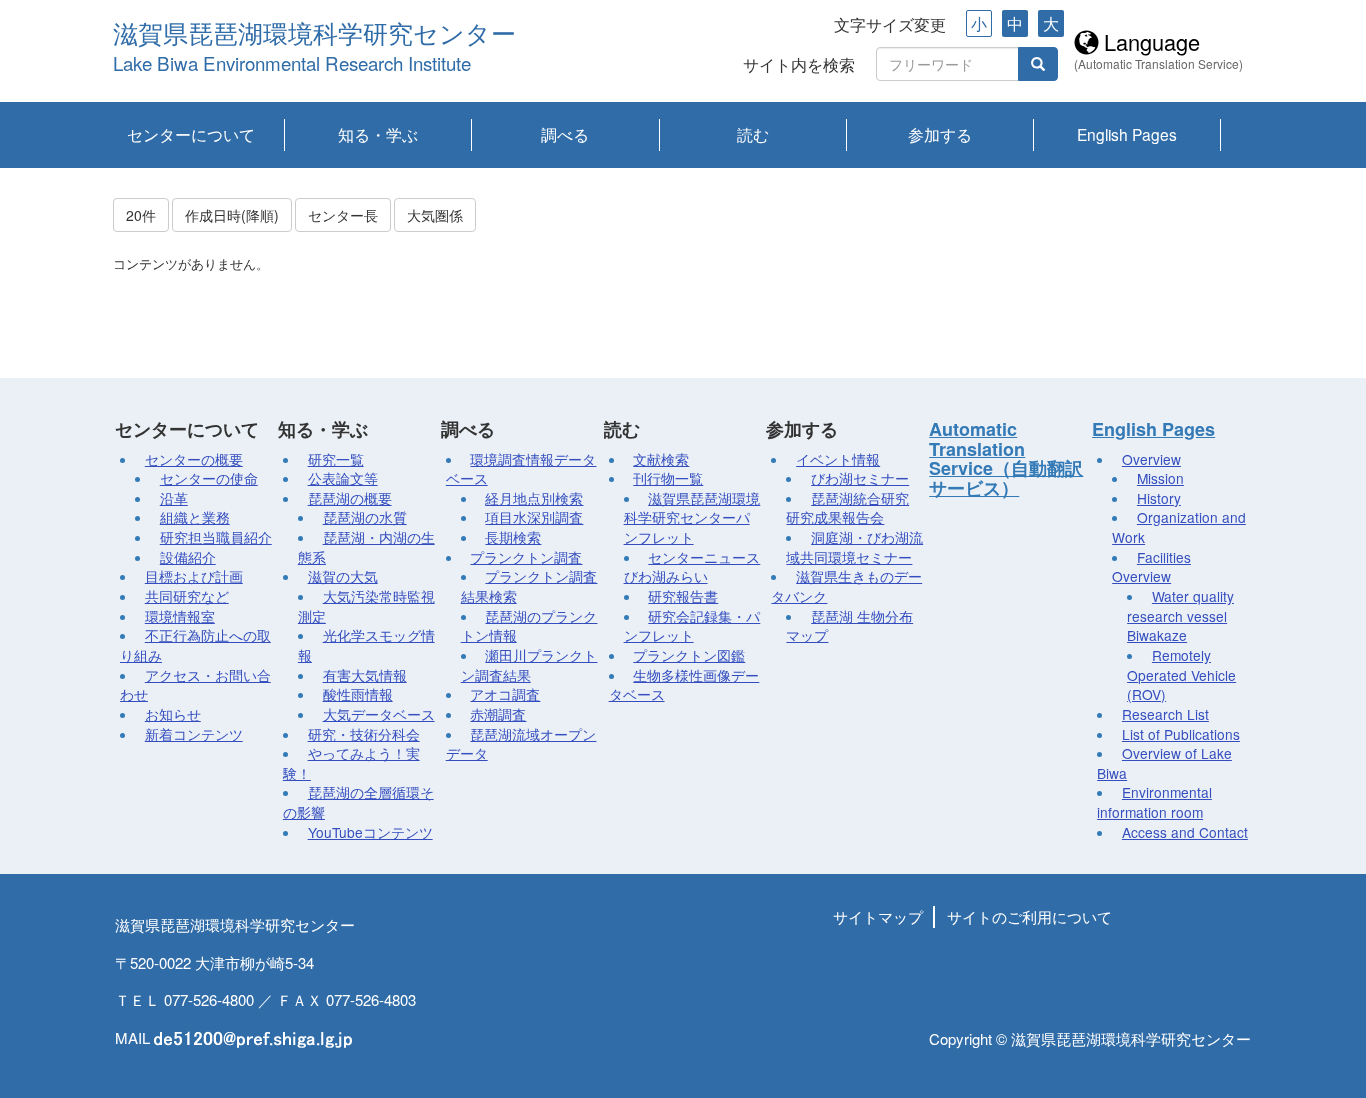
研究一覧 (336, 459)
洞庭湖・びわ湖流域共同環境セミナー (854, 547)
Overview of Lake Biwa (1164, 763)
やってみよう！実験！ (351, 763)
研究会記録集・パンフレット (692, 626)
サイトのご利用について (1029, 916)
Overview (1151, 459)
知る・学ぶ (378, 134)
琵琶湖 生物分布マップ (849, 626)
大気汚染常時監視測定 (366, 606)
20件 (141, 215)
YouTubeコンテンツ (370, 832)
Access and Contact (1185, 832)
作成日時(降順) (232, 215)
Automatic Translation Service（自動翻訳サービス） (1006, 458)
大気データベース (379, 714)
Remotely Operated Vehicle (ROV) (1181, 674)
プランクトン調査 (526, 557)
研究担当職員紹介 (216, 537)
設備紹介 (188, 557)
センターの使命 (209, 478)
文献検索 (661, 459)
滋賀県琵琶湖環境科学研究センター (314, 34)
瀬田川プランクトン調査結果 (529, 665)
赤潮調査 (498, 714)
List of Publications (1181, 734)
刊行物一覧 (668, 478)
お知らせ (173, 714)
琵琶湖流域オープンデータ (521, 744)
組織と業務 (195, 517)
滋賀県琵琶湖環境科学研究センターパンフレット (692, 517)
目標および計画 (194, 576)
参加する (940, 134)
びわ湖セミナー (860, 478)
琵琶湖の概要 (350, 498)
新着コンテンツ (194, 734)
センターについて (191, 134)
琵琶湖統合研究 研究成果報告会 (847, 508)
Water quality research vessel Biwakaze (1180, 615)
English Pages (1127, 134)
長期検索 (513, 537)
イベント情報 (838, 459)
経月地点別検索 (534, 498)
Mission (1160, 478)
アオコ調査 (505, 694)
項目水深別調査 (534, 517)
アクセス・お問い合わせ (195, 685)
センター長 (343, 215)
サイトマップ (878, 916)
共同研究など (187, 596)
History (1159, 498)
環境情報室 (180, 616)
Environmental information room (1154, 802)
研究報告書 (683, 596)
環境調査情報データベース (521, 469)
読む (753, 134)
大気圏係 (435, 215)
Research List (1165, 714)
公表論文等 (343, 478)
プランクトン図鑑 (689, 655)
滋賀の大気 (343, 576)
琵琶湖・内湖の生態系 (366, 547)
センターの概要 (194, 459)
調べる (565, 134)
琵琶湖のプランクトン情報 (529, 626)
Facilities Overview (1151, 567)
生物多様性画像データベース (684, 685)
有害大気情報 (365, 675)
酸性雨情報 (358, 694)
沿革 (174, 498)
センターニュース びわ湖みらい (692, 567)
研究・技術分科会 (364, 734)
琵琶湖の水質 (365, 517)
